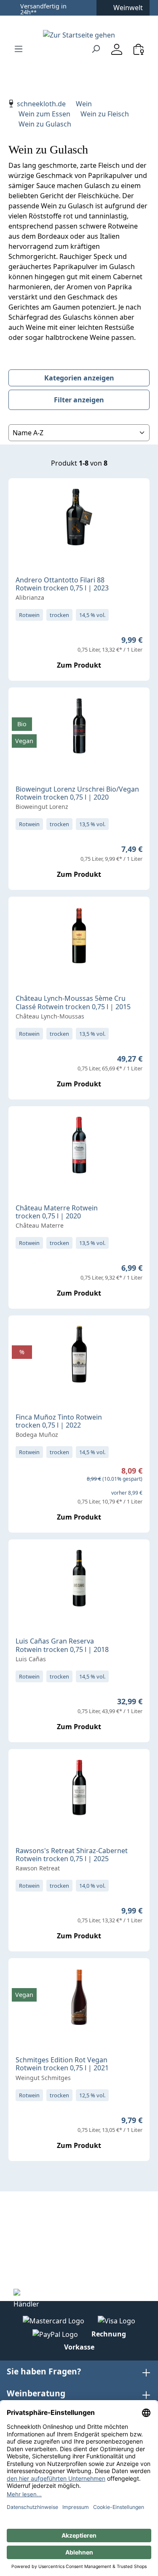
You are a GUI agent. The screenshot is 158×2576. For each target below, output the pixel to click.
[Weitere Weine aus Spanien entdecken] (22, 1335)
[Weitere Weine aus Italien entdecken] (22, 498)
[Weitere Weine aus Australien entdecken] (22, 1769)
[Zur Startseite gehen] (79, 35)
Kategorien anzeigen (79, 378)
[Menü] (19, 49)
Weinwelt (128, 8)
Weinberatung (36, 2393)
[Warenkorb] (139, 49)
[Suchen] (96, 49)
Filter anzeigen (79, 400)
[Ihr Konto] (117, 49)
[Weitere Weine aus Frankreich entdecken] (22, 916)
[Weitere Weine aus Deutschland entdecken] (22, 707)
